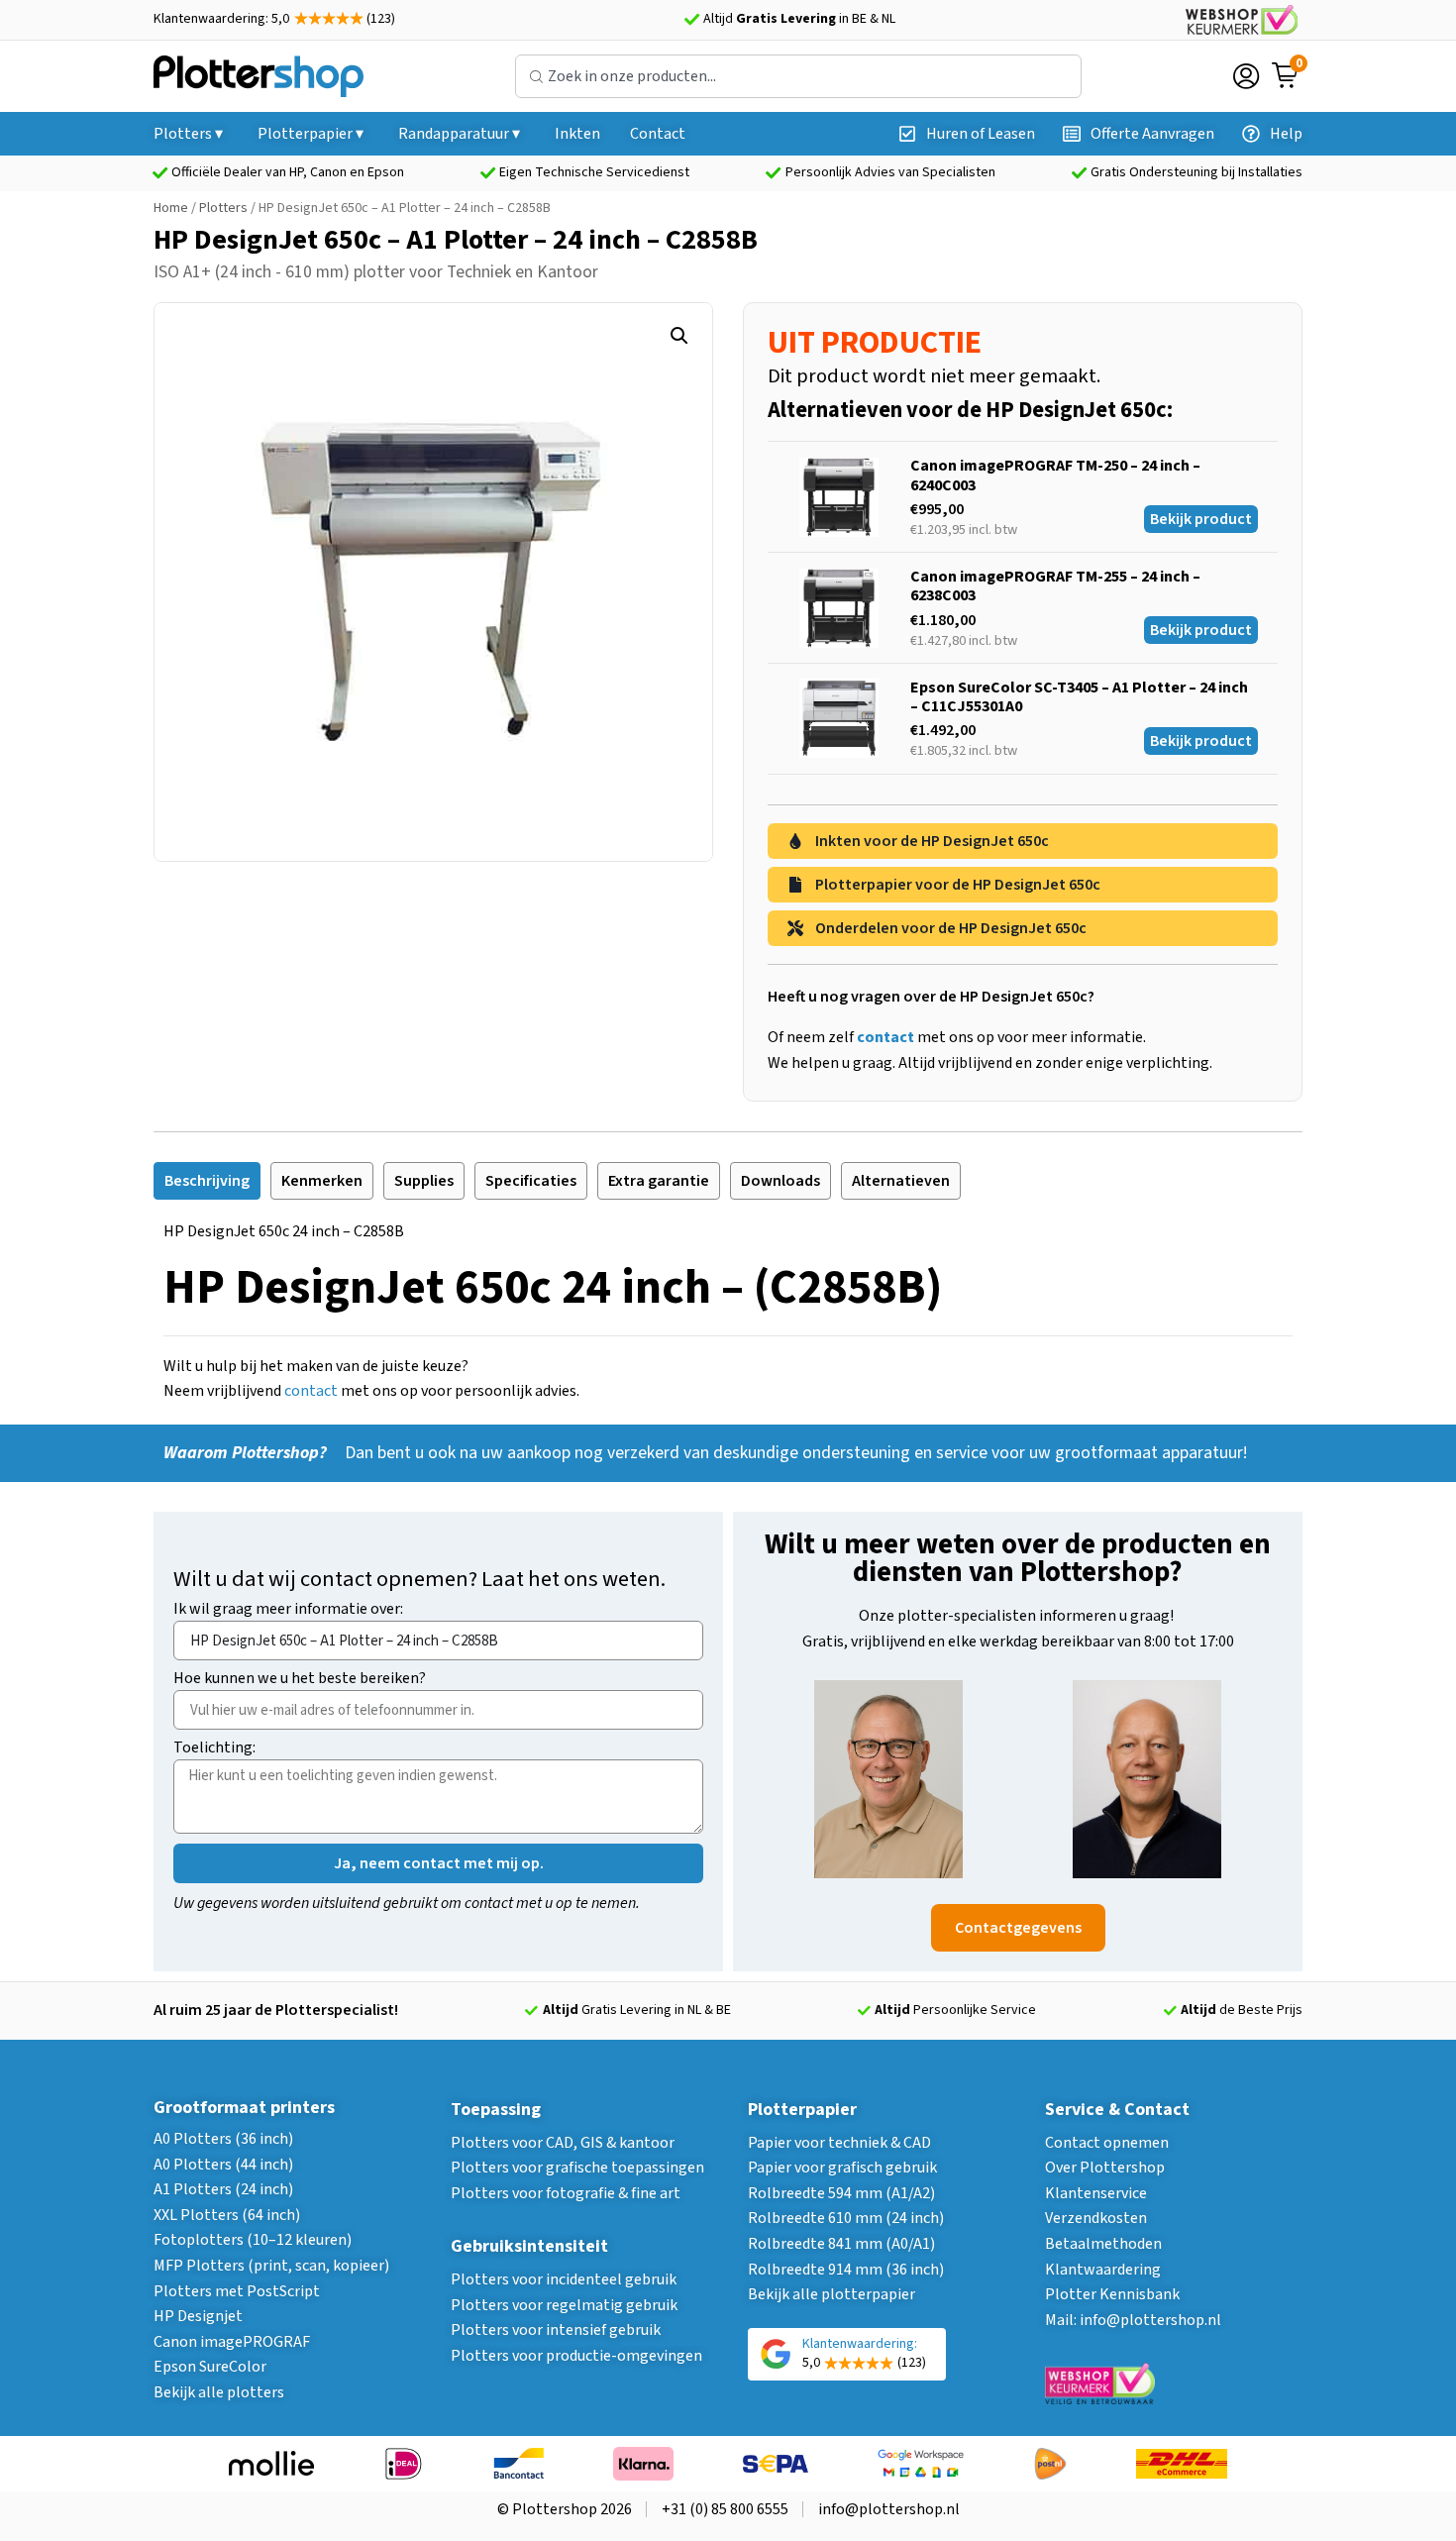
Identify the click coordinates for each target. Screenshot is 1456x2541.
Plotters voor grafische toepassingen (577, 2168)
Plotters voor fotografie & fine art (566, 2193)
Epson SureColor (210, 2367)
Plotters (223, 208)
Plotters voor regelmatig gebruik (564, 2305)
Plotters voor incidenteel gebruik (564, 2279)
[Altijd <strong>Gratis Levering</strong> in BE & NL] (691, 20)
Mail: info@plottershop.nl (1133, 2320)
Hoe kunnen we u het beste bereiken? (300, 1680)
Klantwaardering (1103, 2270)
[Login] (1246, 76)
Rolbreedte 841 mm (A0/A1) (841, 2244)
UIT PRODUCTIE (875, 343)
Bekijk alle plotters (219, 2392)
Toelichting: (214, 1749)
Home (171, 208)
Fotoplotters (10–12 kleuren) (253, 2240)
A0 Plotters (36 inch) (223, 2139)
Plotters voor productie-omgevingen (576, 2356)
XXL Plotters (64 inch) (227, 2215)
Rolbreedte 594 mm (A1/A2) (841, 2193)
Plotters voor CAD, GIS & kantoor (563, 2143)
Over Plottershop (1105, 2168)
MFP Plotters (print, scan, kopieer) (271, 2266)
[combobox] (798, 76)
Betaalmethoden (1103, 2244)
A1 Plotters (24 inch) (223, 2189)
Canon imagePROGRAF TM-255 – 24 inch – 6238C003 (1055, 586)
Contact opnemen (1107, 2143)
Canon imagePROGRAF (232, 2342)
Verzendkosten (1096, 2218)
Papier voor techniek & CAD (839, 2143)
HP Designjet (198, 2316)
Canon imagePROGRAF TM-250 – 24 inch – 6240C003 (1055, 475)
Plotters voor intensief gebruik (556, 2330)
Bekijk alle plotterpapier (832, 2294)
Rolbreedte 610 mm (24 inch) (846, 2218)
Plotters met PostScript (237, 2291)
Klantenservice (1096, 2193)
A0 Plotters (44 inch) (223, 2165)
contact (311, 1391)
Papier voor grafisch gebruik (842, 2168)
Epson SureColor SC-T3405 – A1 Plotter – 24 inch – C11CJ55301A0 (1079, 697)
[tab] (207, 1181)
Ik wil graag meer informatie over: (288, 1610)
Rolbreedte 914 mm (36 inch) (846, 2270)
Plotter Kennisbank (1112, 2294)
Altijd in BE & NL (799, 19)
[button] (679, 336)
